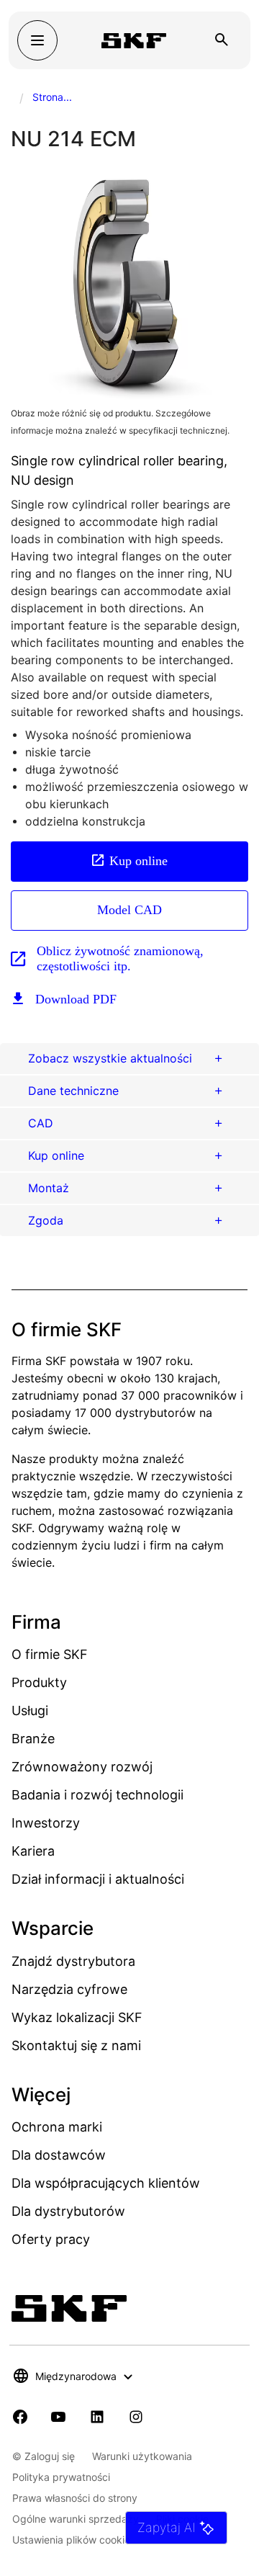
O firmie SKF (50, 1654)
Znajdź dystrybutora (73, 1961)
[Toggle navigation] (37, 40)
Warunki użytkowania (142, 2456)
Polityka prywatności (61, 2477)
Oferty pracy (51, 2239)
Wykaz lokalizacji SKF (77, 2017)
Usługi (30, 1710)
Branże (33, 1739)
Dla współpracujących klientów (106, 2183)
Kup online (138, 861)
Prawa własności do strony (75, 2498)
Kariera (33, 1851)
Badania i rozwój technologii (97, 1795)
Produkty (39, 1682)
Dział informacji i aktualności (98, 1879)
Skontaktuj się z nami (76, 2045)
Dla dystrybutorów (68, 2211)
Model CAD (129, 910)
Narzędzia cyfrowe (69, 1989)
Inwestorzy (46, 1823)
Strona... (52, 97)
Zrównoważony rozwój (82, 1767)
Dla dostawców (59, 2155)
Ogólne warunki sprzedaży (76, 2519)
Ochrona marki (57, 2127)
